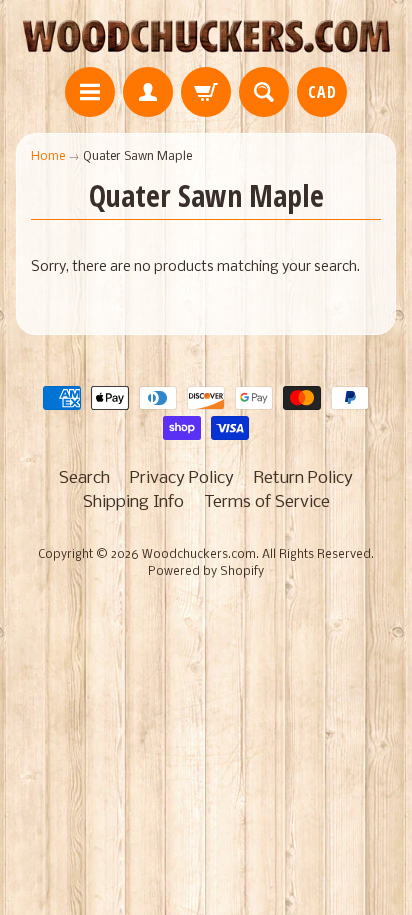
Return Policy (303, 478)
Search (84, 478)
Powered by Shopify (206, 572)
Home (48, 156)
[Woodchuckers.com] (206, 36)
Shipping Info (133, 502)
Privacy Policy (182, 478)
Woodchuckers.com (199, 555)
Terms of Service (267, 502)
